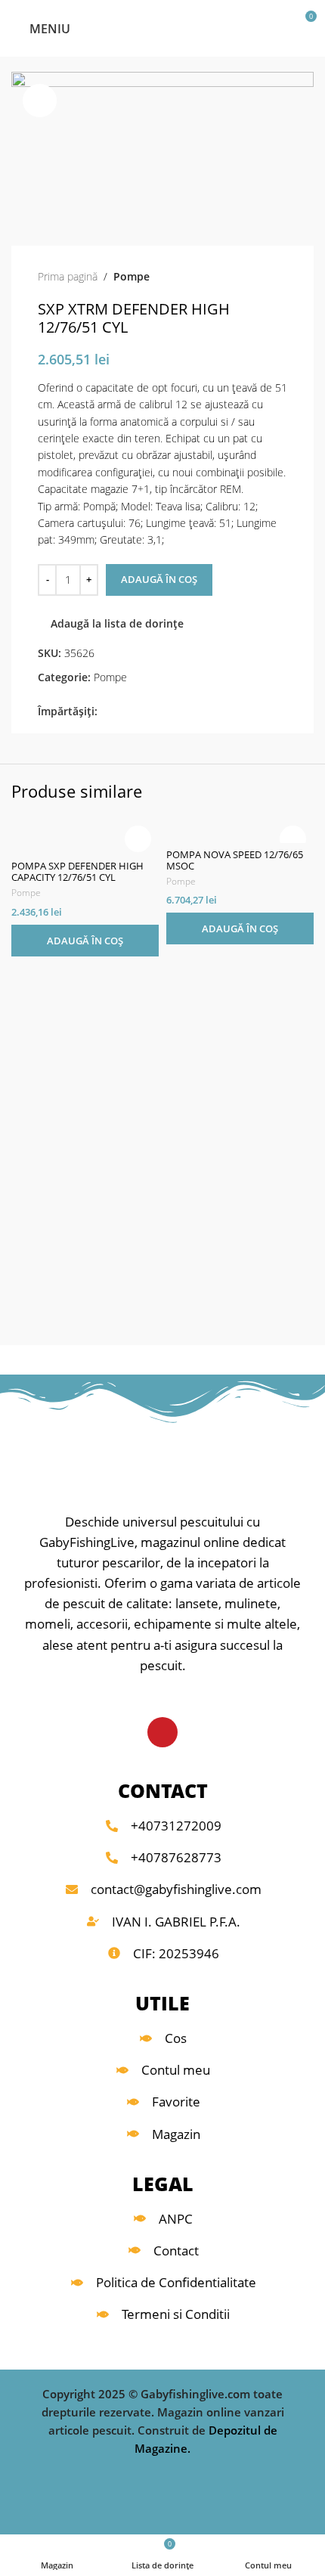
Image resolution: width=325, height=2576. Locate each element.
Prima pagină (68, 276)
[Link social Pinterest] (141, 712)
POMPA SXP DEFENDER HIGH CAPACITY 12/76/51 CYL (77, 872)
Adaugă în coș (159, 579)
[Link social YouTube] (162, 1732)
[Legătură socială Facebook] (106, 712)
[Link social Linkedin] (158, 712)
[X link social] (124, 712)
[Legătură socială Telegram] (176, 712)
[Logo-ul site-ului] (163, 27)
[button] (85, 941)
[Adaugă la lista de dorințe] (138, 839)
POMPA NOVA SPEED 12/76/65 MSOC (235, 860)
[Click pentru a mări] (40, 101)
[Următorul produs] (280, 277)
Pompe (132, 276)
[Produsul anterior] (249, 277)
